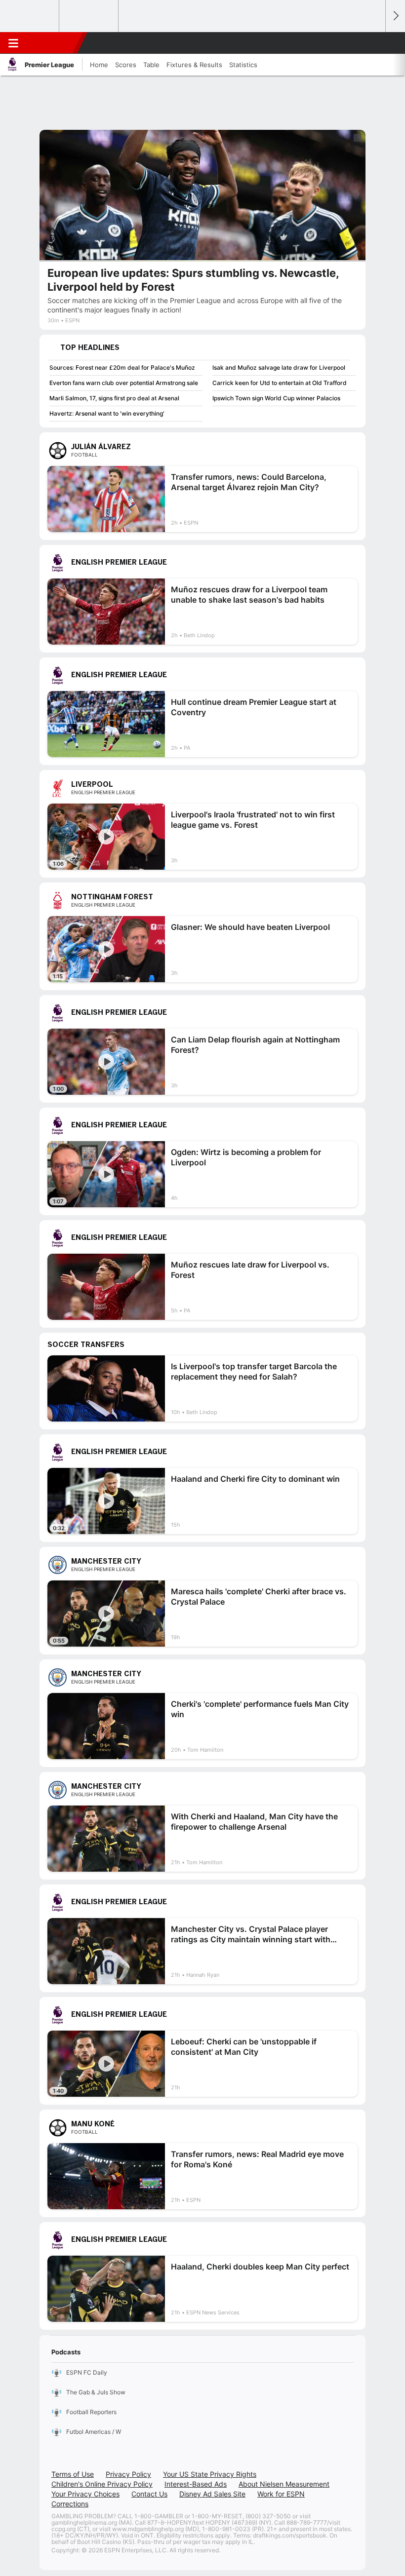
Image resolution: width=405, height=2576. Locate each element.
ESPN (53, 43)
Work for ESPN (281, 2494)
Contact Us (149, 2494)
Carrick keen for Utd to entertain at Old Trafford (280, 383)
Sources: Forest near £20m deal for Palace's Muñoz (122, 367)
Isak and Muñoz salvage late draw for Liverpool (279, 367)
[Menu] (13, 43)
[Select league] (30, 16)
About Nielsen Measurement (284, 2484)
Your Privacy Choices (85, 2494)
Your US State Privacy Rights (210, 2474)
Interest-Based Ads (196, 2484)
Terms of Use (73, 2474)
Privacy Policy (128, 2474)
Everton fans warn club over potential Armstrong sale (124, 383)
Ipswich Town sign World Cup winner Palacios (276, 398)
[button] (372, 43)
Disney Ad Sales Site (212, 2494)
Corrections (70, 2504)
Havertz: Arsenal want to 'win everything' (107, 413)
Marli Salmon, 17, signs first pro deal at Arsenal (114, 398)
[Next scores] (395, 16)
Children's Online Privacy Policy (102, 2484)
